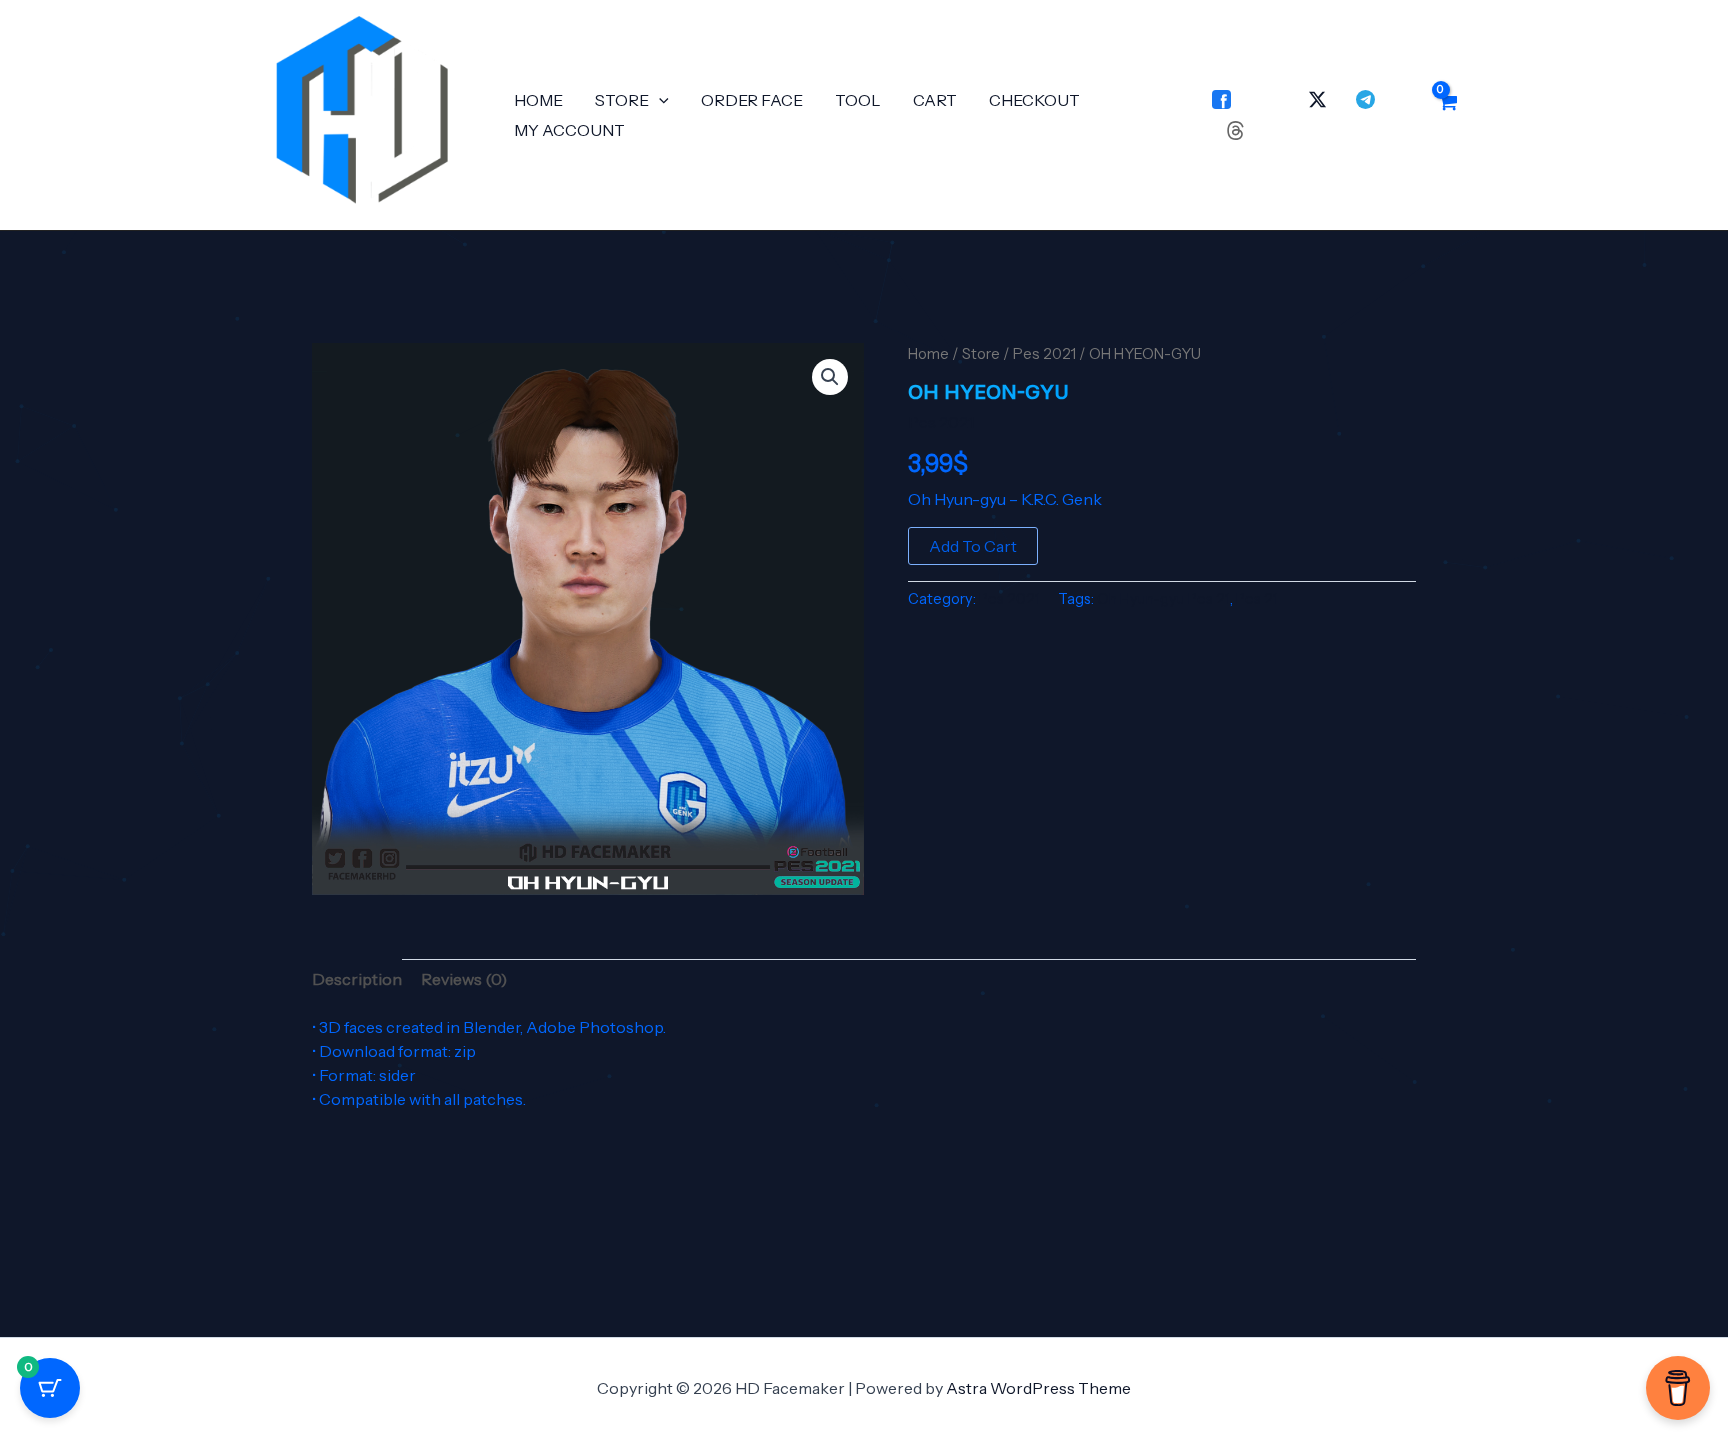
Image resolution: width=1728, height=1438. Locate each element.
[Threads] (1235, 130)
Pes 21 (1257, 599)
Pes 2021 (1044, 354)
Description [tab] (357, 979)
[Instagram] (1269, 99)
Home (928, 354)
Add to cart (973, 546)
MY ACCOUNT (569, 130)
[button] (659, 100)
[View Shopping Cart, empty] (1446, 115)
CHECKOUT (1034, 100)
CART (935, 100)
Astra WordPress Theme (1038, 1388)
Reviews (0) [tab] (464, 979)
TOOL (858, 100)
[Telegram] (1365, 99)
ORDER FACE (752, 100)
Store (981, 354)
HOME (538, 100)
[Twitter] (1317, 99)
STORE (622, 100)
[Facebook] (1221, 99)
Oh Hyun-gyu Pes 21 (1163, 599)
